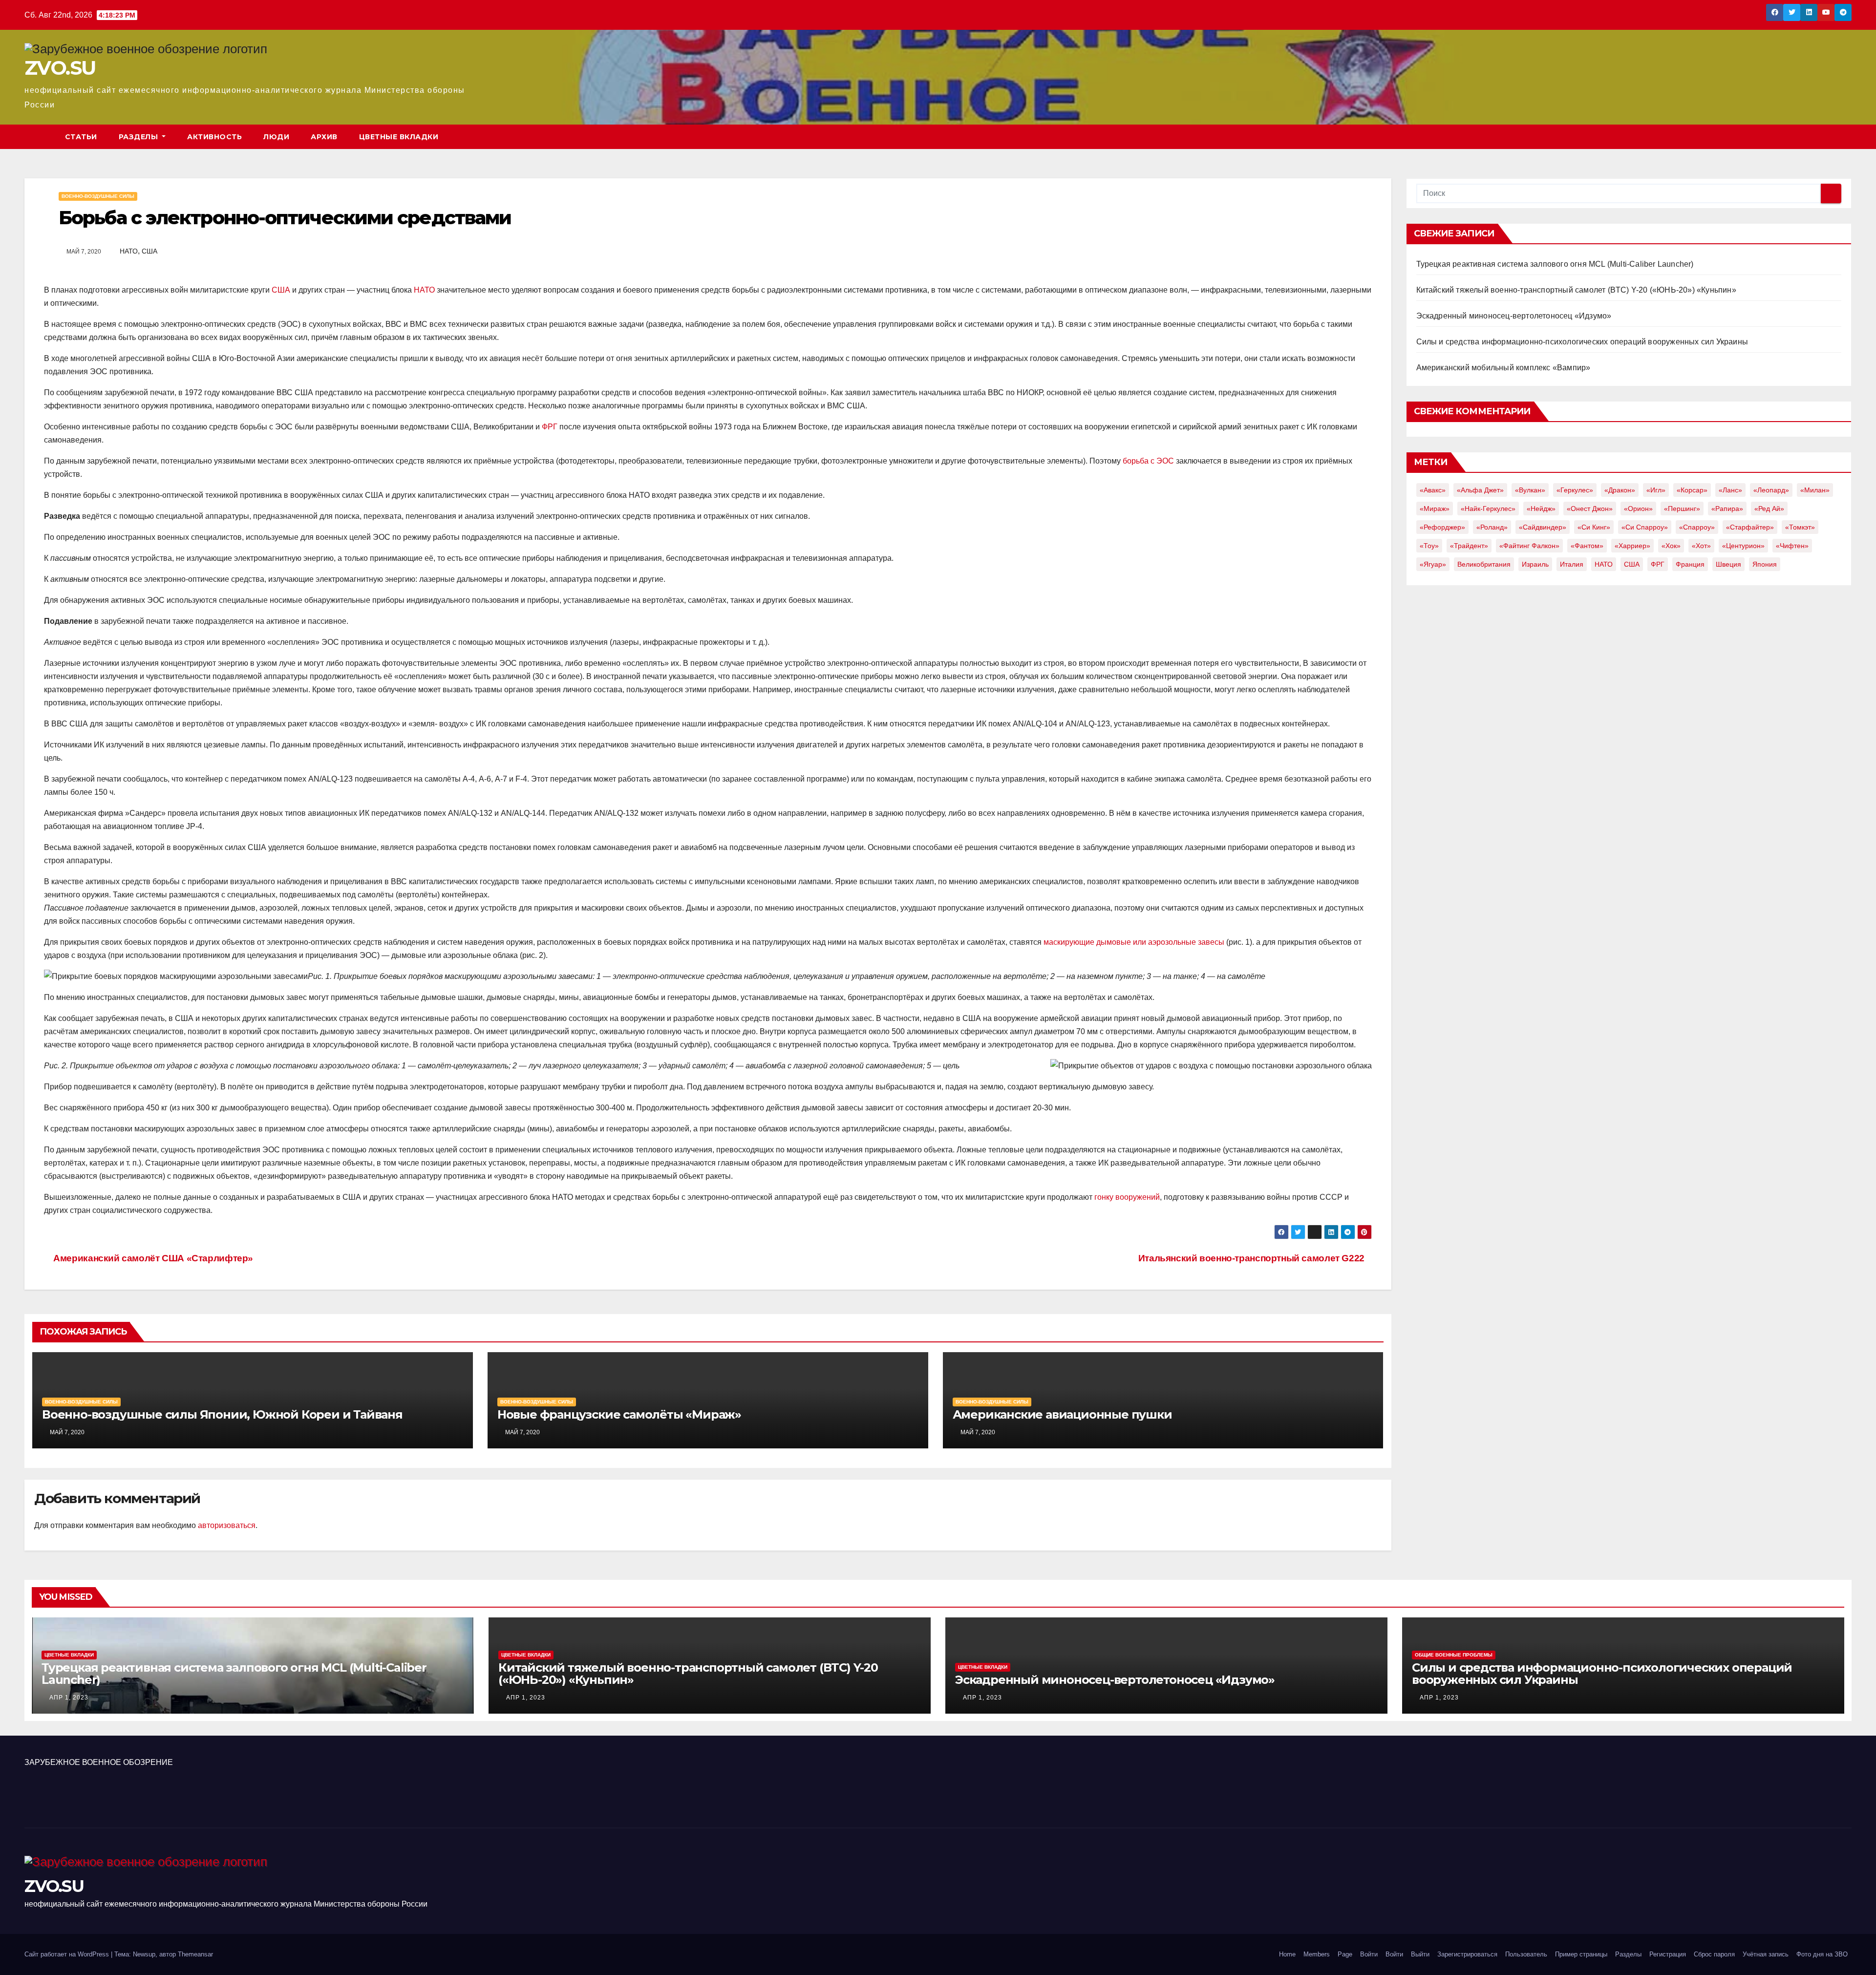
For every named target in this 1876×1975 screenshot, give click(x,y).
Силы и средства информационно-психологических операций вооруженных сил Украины (1582, 342)
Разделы (139, 137)
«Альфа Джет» (1480, 490)
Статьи (81, 137)
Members (1317, 1954)
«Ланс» (1730, 490)
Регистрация (1668, 1954)
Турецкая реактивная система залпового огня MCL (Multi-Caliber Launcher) (1555, 264)
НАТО (129, 251)
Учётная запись (1766, 1954)
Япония (1765, 564)
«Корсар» (1692, 490)
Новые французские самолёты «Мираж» (619, 1414)
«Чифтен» (1792, 546)
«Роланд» (1492, 527)
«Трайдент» (1469, 546)
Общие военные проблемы (1454, 1655)
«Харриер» (1632, 546)
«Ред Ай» (1769, 509)
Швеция (1728, 564)
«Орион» (1638, 509)
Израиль (1535, 564)
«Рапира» (1727, 509)
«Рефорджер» (1442, 527)
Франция (1690, 564)
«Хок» (1671, 546)
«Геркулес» (1575, 490)
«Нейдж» (1541, 509)
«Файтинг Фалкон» (1529, 546)
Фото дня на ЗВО (1822, 1954)
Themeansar (195, 1954)
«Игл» (1656, 490)
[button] (1845, 137)
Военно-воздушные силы (98, 196)
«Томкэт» (1800, 527)
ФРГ (550, 427)
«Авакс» (1433, 490)
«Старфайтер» (1750, 527)
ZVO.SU (60, 68)
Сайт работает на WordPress (68, 1954)
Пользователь (1526, 1954)
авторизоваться (227, 1525)
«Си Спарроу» (1645, 527)
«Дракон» (1620, 490)
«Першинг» (1682, 509)
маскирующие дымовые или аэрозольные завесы (1134, 942)
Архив (324, 137)
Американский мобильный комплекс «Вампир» (1503, 368)
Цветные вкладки (399, 137)
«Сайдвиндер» (1543, 527)
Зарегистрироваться (1467, 1954)
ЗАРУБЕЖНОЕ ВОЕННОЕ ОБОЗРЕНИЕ (99, 1762)
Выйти (1420, 1954)
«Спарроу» (1697, 527)
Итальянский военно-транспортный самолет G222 (1251, 1258)
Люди (276, 137)
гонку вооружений (1127, 1197)
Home (1287, 1954)
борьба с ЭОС (1148, 461)
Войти (1369, 1954)
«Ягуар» (1433, 564)
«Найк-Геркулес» (1488, 509)
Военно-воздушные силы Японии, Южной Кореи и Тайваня (222, 1414)
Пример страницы (1581, 1954)
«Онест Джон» (1590, 509)
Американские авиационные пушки (1062, 1414)
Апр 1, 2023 (69, 1698)
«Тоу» (1429, 546)
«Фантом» (1587, 546)
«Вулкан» (1530, 490)
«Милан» (1815, 490)
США (149, 251)
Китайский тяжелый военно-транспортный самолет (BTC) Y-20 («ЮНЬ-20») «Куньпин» (1576, 290)
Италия (1572, 564)
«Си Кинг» (1594, 527)
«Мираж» (1435, 509)
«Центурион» (1743, 546)
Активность (214, 137)
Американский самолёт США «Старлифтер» (152, 1258)
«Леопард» (1771, 490)
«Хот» (1701, 546)
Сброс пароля (1714, 1954)
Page (1345, 1954)
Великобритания (1484, 564)
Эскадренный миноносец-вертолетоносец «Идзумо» (1514, 316)
